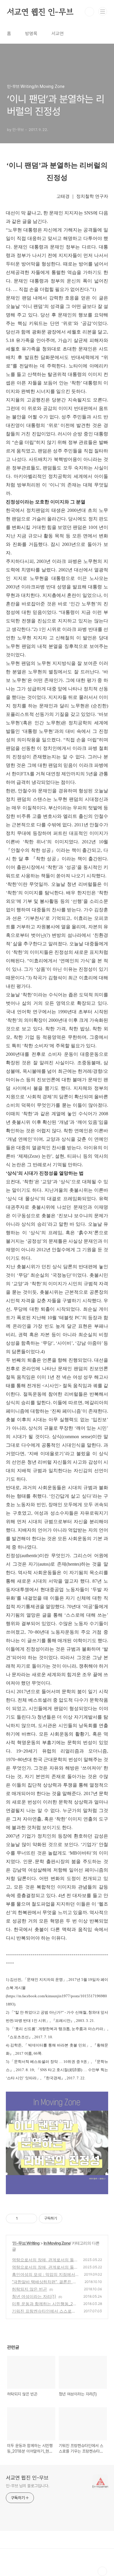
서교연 (58, 34)
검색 (89, 12)
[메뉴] (103, 11)
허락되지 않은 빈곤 (30, 2289)
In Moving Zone (57, 2243)
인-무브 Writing (26, 2243)
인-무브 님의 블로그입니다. (28, 2486)
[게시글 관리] (31, 2219)
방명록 (31, 34)
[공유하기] (23, 2219)
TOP (102, 2571)
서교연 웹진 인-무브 (40, 12)
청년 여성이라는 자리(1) (34, 2296)
